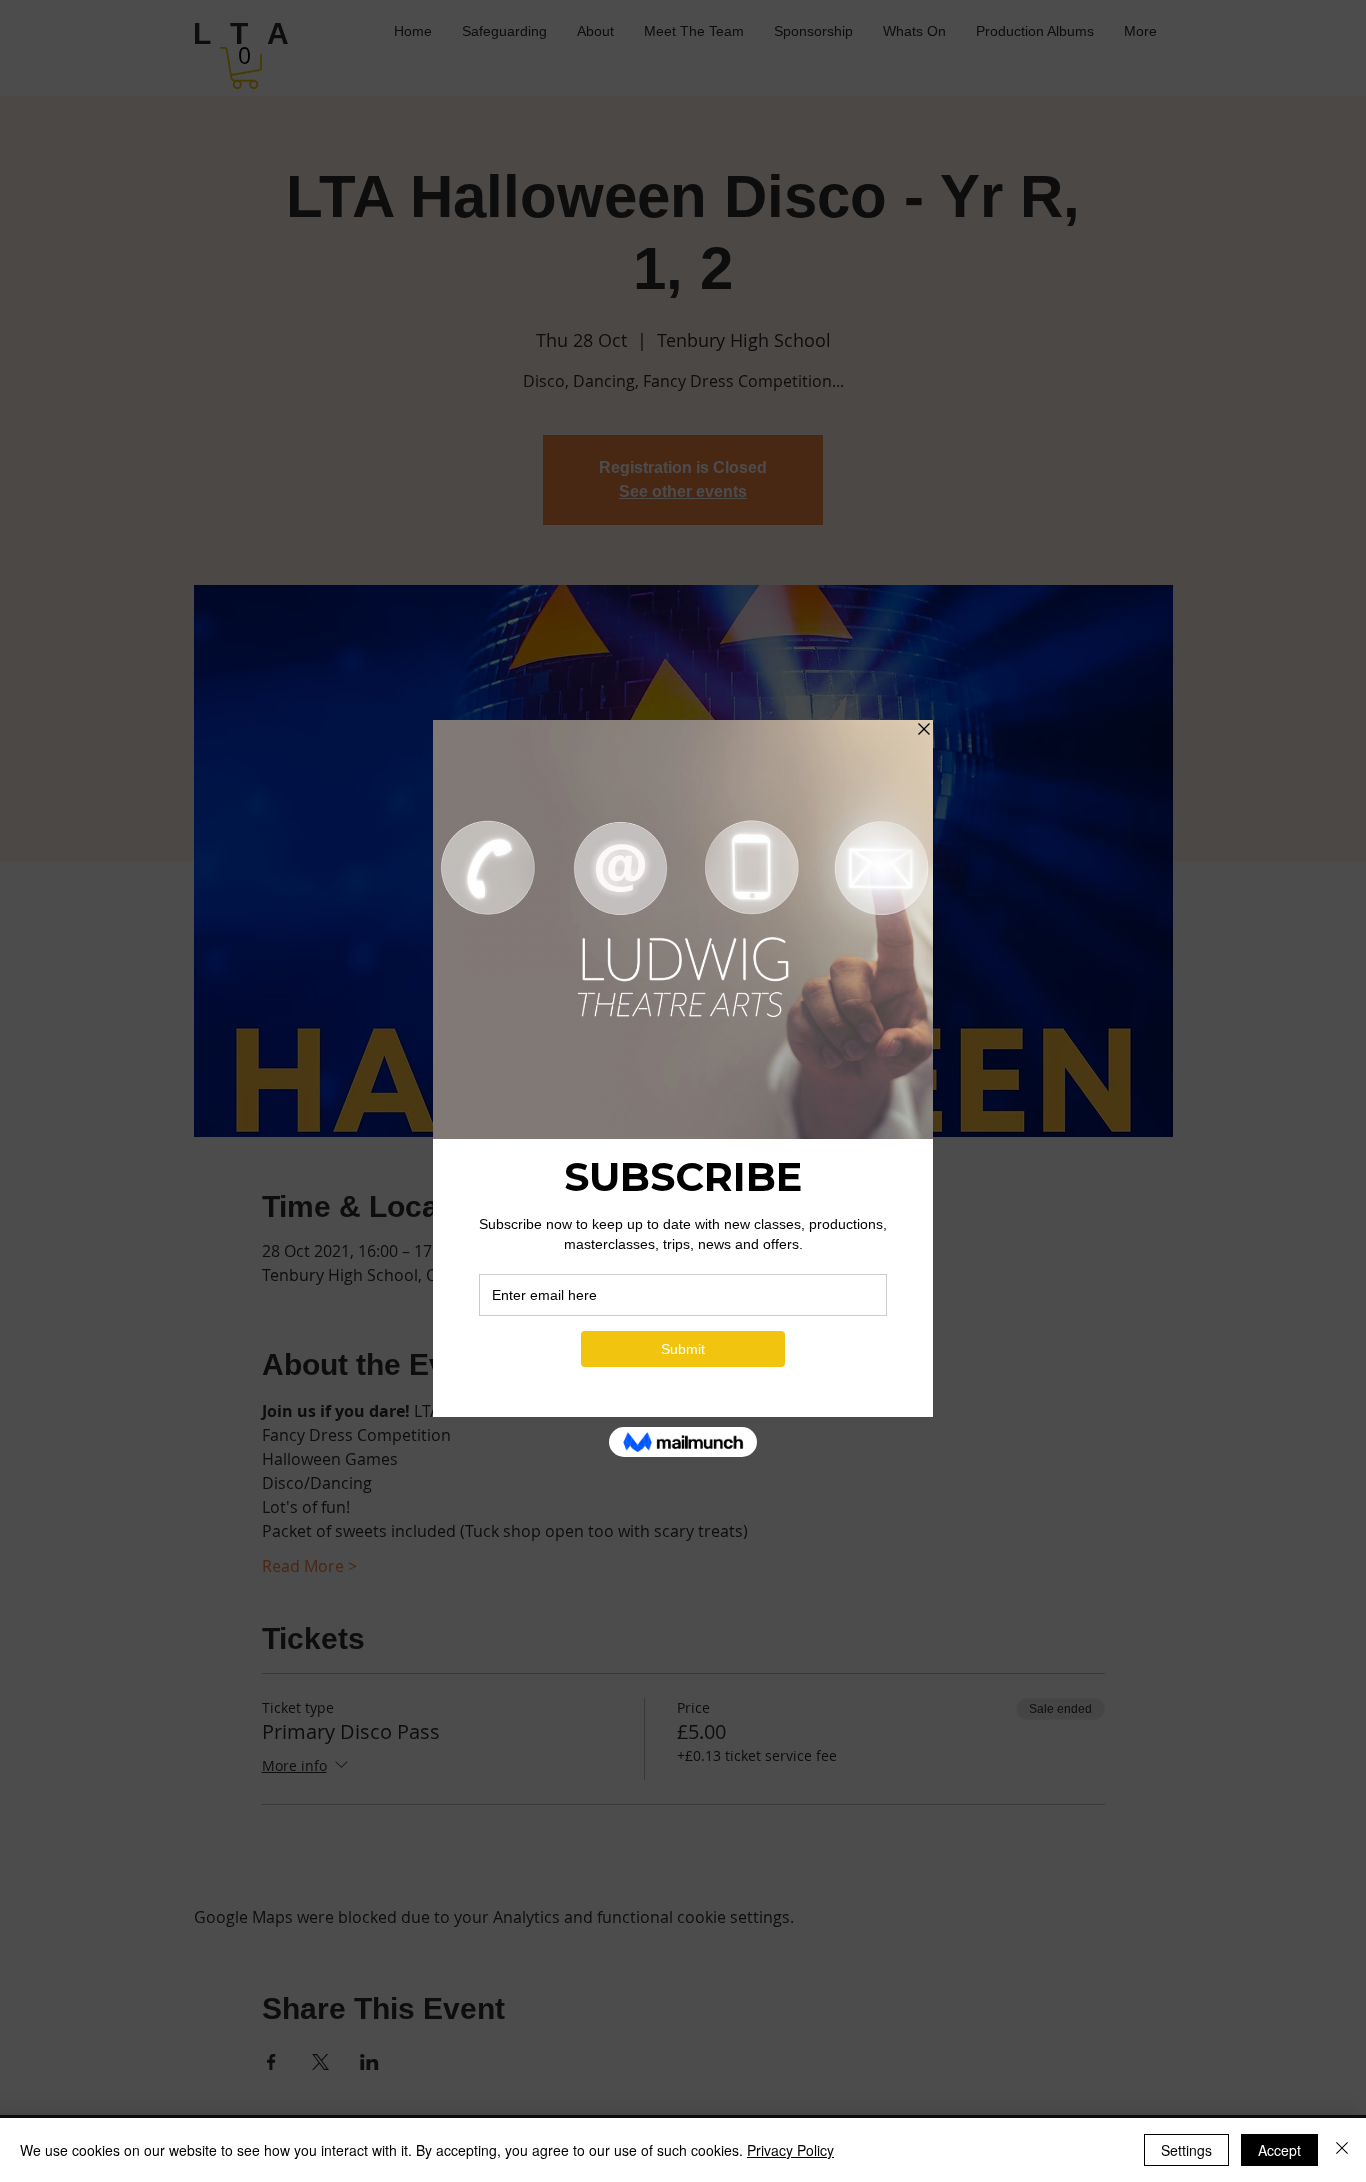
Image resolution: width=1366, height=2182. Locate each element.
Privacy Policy (790, 2150)
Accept (1279, 2150)
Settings (1186, 2150)
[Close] (1342, 2150)
